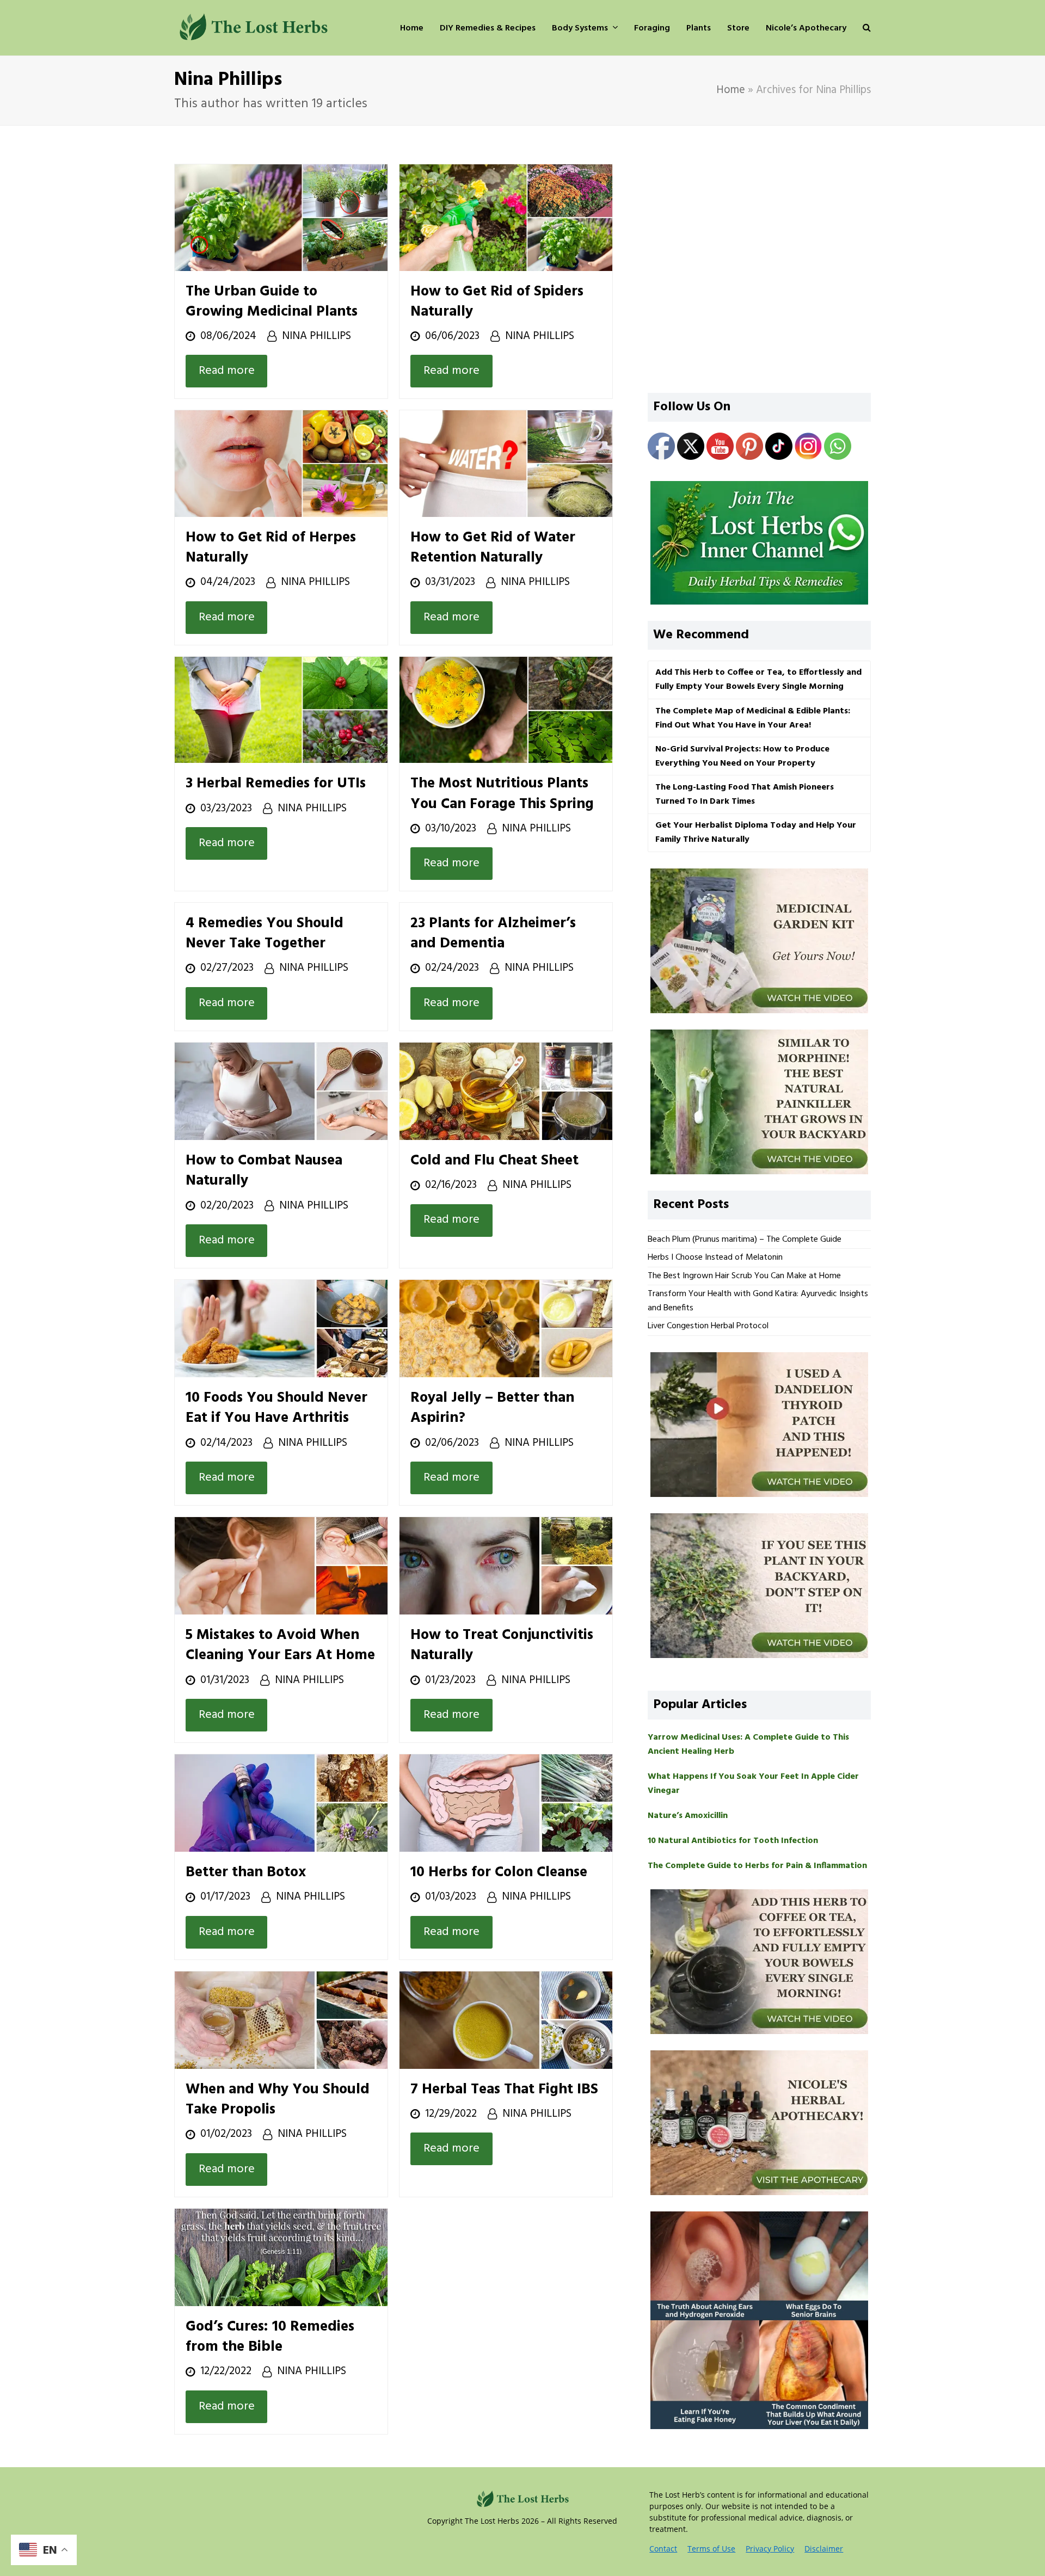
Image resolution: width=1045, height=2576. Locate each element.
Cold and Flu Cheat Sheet (494, 1161)
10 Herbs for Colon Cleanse (499, 1872)
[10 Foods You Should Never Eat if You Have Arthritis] (281, 1329)
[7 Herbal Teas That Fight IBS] (506, 2020)
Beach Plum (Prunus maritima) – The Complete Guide (745, 1240)
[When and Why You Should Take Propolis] (281, 2020)
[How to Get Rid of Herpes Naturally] (281, 464)
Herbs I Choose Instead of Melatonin (715, 1258)
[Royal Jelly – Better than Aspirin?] (506, 1329)
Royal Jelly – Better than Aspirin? (492, 1408)
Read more (227, 371)
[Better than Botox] (281, 1803)
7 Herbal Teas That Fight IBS (504, 2090)
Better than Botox (246, 1872)
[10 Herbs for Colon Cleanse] (506, 1803)
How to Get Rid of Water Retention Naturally (493, 548)
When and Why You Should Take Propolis (278, 2100)
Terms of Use (711, 2549)
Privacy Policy (770, 2549)
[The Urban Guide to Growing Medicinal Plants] (281, 217)
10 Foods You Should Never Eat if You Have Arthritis (276, 1408)
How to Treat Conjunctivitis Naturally (502, 1645)
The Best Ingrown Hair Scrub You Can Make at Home (744, 1276)
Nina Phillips (316, 336)
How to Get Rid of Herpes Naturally (271, 548)
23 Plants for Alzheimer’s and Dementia (493, 933)
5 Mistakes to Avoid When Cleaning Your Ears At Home (280, 1645)
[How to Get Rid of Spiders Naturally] (506, 217)
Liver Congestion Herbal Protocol (708, 1326)
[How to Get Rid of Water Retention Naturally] (506, 464)
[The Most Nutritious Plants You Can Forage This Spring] (506, 710)
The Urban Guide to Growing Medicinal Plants (272, 302)
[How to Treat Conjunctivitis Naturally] (506, 1566)
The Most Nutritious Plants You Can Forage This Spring (502, 794)
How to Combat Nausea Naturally (264, 1171)
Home (731, 90)
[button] (867, 28)
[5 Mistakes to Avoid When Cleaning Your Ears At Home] (281, 1566)
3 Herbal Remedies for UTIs (276, 784)
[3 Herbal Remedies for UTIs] (281, 710)
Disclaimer (824, 2549)
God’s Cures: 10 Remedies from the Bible (270, 2337)
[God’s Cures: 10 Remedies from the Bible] (281, 2257)
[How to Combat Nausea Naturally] (281, 1091)
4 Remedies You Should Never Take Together (265, 933)
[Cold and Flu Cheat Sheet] (506, 1091)
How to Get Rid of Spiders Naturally (497, 302)
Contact (663, 2549)
